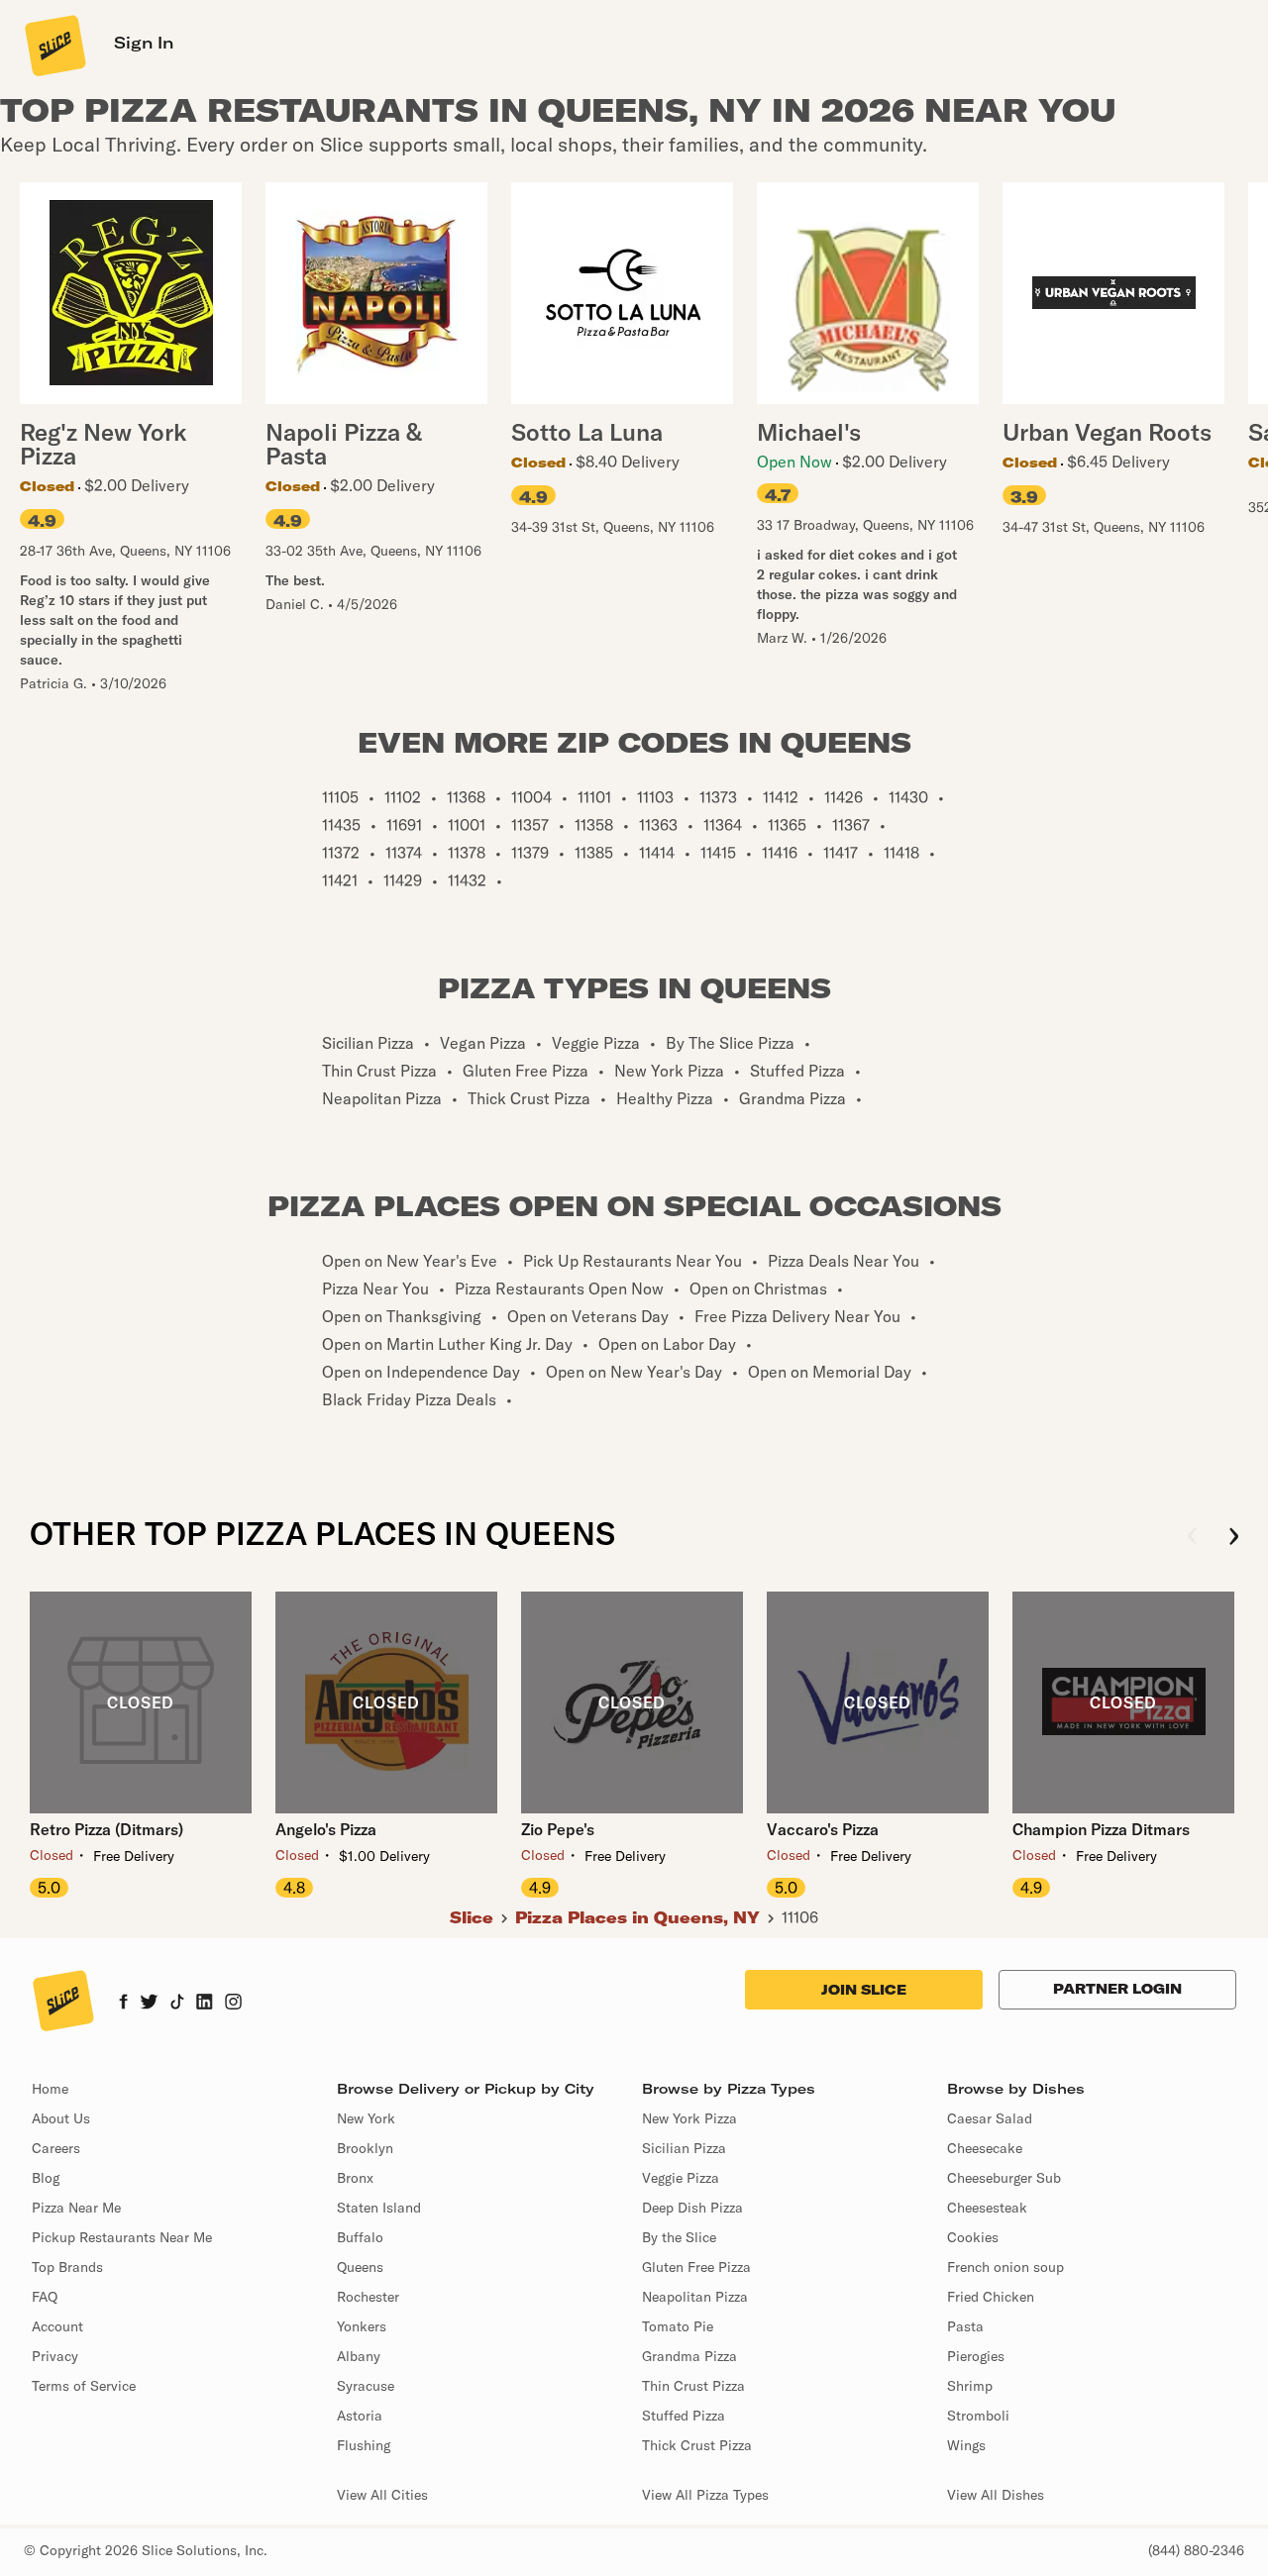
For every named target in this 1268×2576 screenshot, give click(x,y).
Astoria (360, 2416)
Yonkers (362, 2326)
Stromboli (978, 2416)
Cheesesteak (987, 2208)
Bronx (355, 2178)
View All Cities (382, 2495)
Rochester (368, 2297)
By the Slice (679, 2237)
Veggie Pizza (681, 2178)
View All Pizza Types (705, 2495)
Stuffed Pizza (684, 2416)
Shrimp (970, 2386)
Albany (359, 2356)
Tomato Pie (678, 2326)
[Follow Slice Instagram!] (234, 2004)
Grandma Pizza (689, 2356)
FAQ (45, 2297)
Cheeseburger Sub (1004, 2178)
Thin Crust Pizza (693, 2386)
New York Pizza (689, 2118)
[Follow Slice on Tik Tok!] (177, 2004)
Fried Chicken (991, 2297)
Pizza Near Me (76, 2208)
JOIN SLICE (864, 1990)
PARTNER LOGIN (1117, 1989)
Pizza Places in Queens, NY (637, 1917)
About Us (61, 2118)
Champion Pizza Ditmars (1101, 1829)
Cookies (973, 2237)
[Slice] (53, 45)
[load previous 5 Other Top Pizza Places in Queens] (1192, 1538)
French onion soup (1005, 2267)
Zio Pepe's (558, 1829)
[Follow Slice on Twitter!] (149, 2004)
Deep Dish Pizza (692, 2208)
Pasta (965, 2326)
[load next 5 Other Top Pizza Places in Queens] (1234, 1538)
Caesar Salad (990, 2118)
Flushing (364, 2445)
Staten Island (379, 2208)
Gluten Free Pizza (696, 2267)
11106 (800, 1917)
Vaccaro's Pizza (823, 1829)
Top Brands (67, 2267)
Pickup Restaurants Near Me (122, 2237)
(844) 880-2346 (1196, 2550)
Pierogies (976, 2356)
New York (366, 2118)
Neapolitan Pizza (695, 2297)
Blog (46, 2178)
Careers (56, 2148)
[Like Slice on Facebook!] (123, 2004)
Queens (360, 2267)
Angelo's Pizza (326, 1829)
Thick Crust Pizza (697, 2445)
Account (57, 2326)
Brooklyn (365, 2148)
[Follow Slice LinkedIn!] (205, 2004)
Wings (966, 2445)
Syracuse (366, 2386)
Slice (472, 1917)
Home (50, 2089)
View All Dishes (996, 2495)
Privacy (55, 2356)
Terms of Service (84, 2386)
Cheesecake (985, 2148)
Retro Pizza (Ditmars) (106, 1829)
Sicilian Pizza (684, 2148)
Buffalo (360, 2237)
